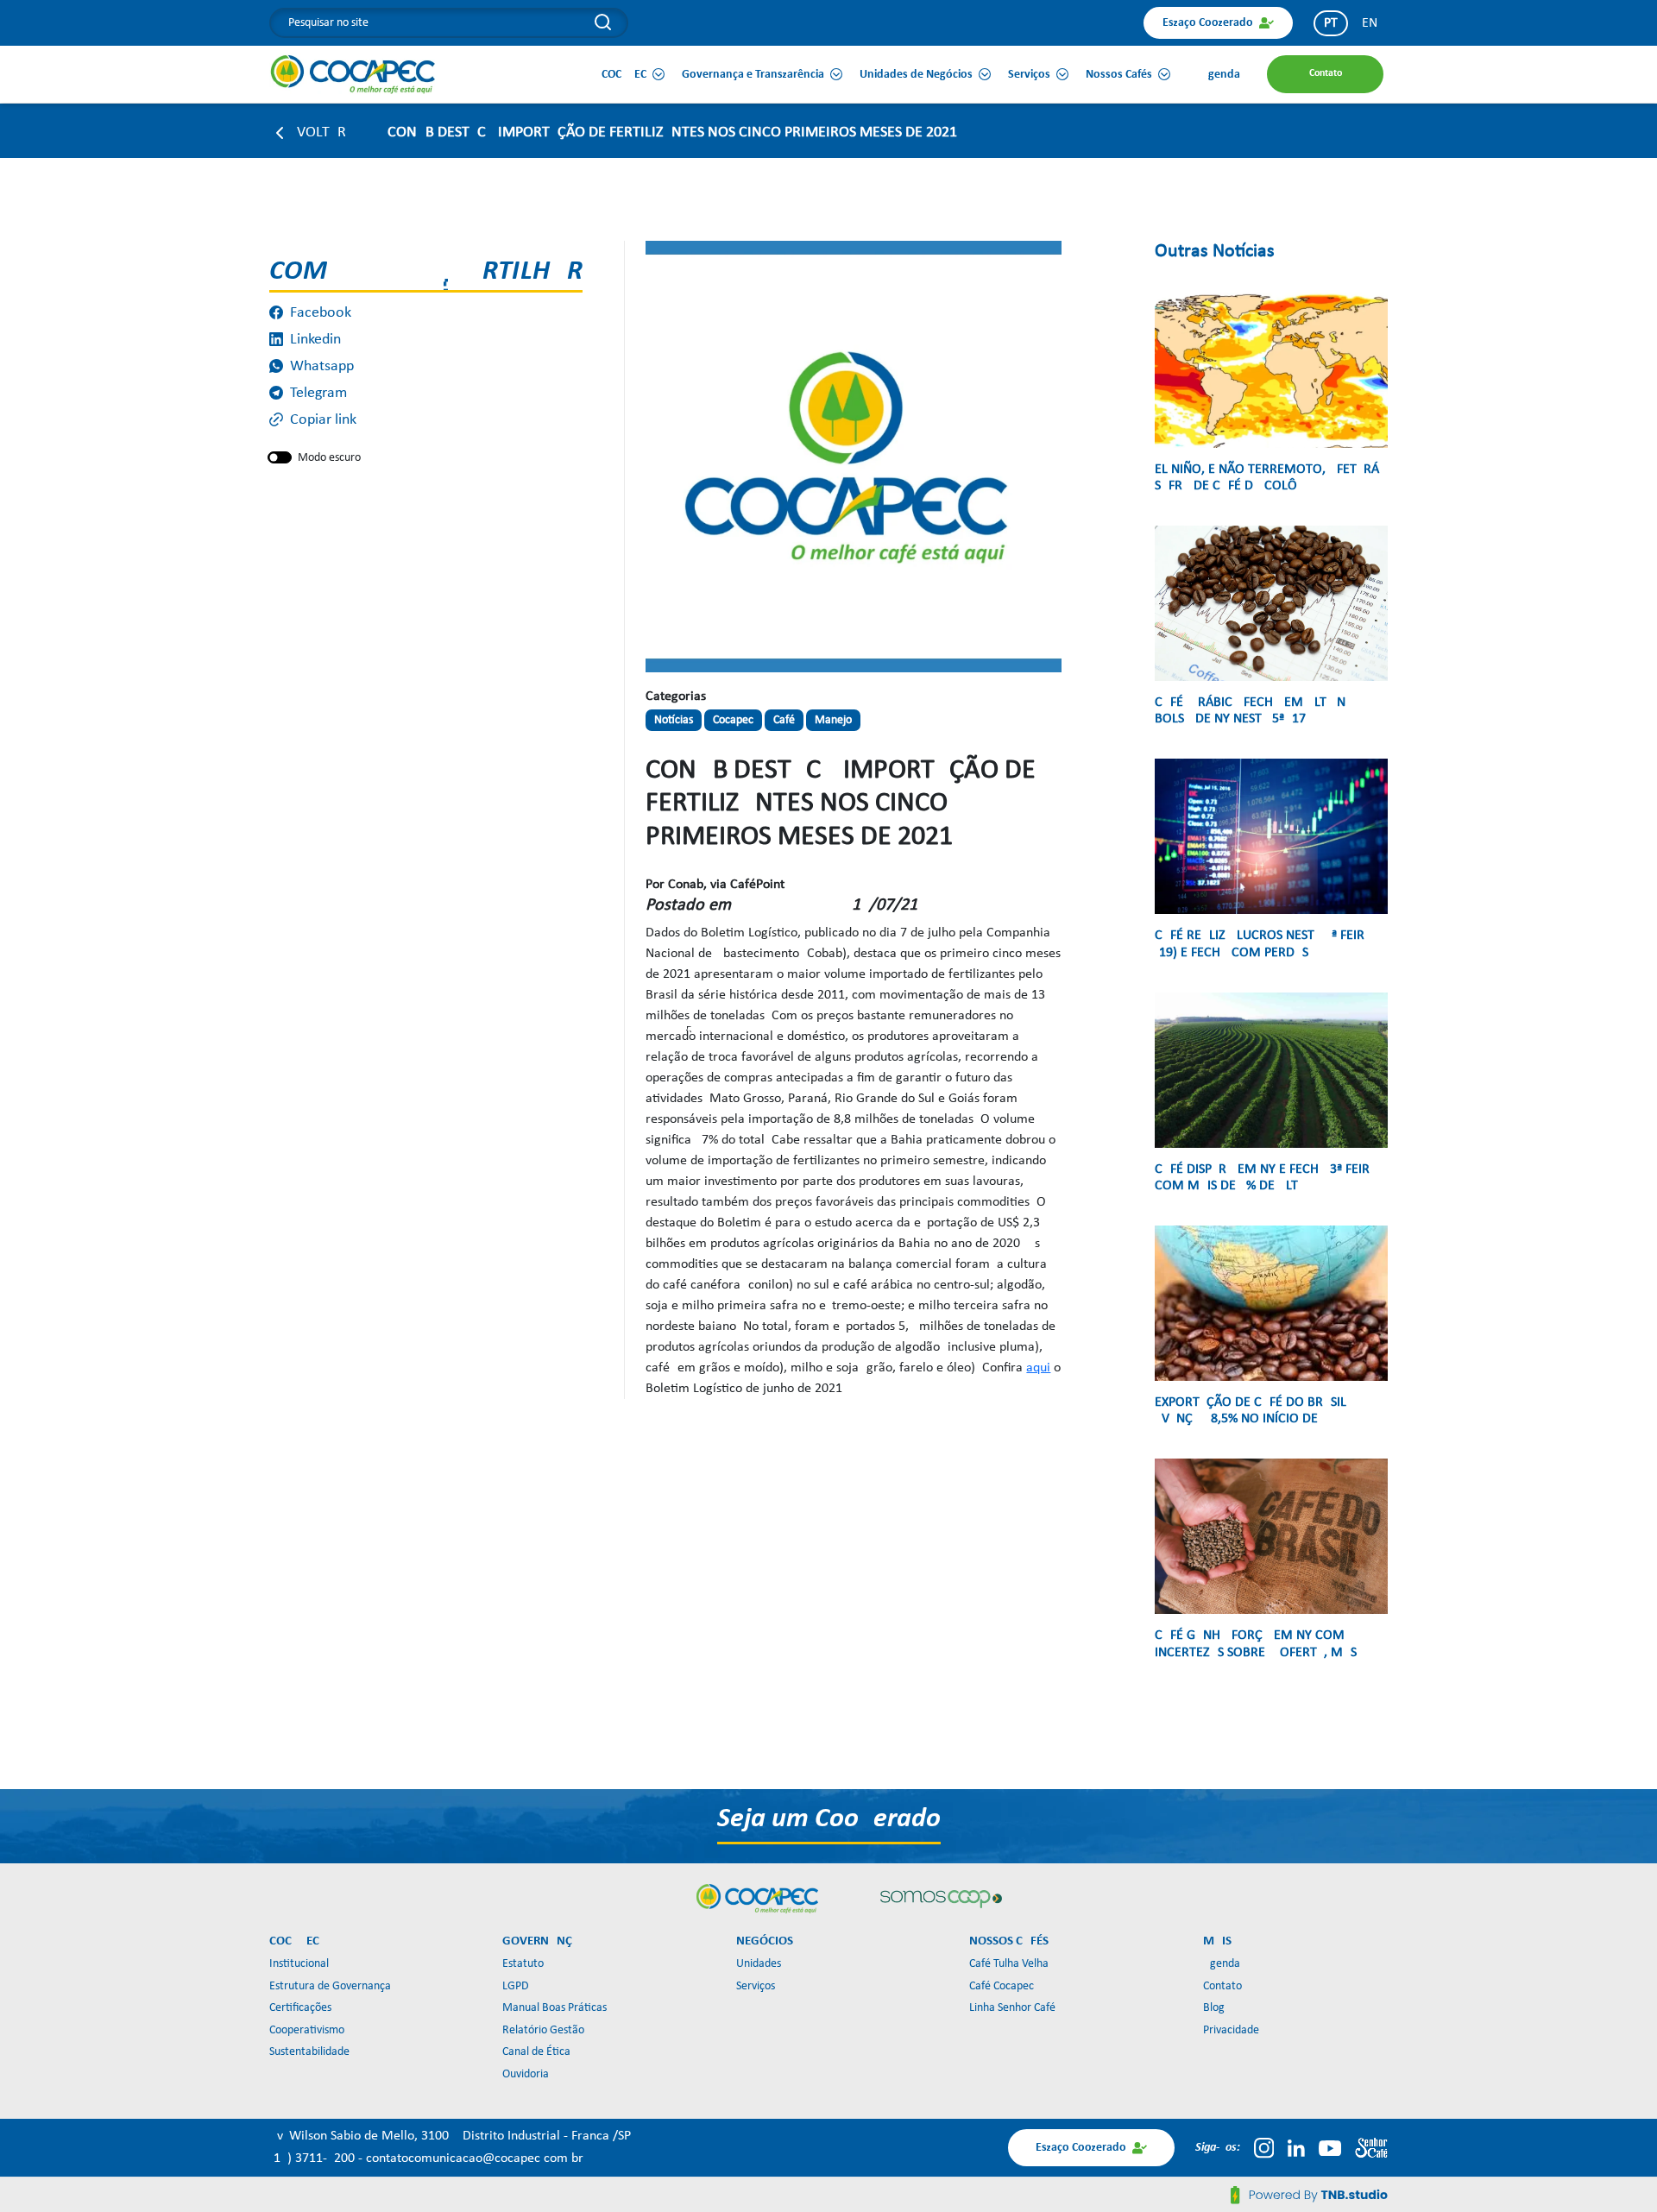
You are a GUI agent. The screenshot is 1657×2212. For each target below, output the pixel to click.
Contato (1222, 1986)
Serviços (756, 1986)
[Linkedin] (1296, 2148)
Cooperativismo (307, 2030)
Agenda (1222, 1964)
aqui (1038, 1368)
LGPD (516, 1986)
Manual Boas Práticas (554, 2008)
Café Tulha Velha (1009, 1964)
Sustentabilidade (309, 2052)
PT (1331, 23)
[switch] (280, 457)
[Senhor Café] (1371, 2148)
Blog (1214, 2008)
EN (1370, 23)
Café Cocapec (1002, 1986)
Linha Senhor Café (1012, 2008)
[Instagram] (1264, 2148)
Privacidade (1231, 2030)
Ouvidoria (526, 2074)
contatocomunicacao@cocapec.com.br (475, 2158)
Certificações (300, 2008)
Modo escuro (329, 458)
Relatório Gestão (543, 2030)
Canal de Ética (536, 2052)
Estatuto (523, 1964)
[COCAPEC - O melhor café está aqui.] (353, 74)
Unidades (759, 1964)
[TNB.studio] (1309, 2195)
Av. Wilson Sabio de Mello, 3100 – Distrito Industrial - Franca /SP (450, 2136)
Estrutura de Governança (330, 1986)
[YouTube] (1330, 2148)
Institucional (299, 1964)
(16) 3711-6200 (314, 2158)
